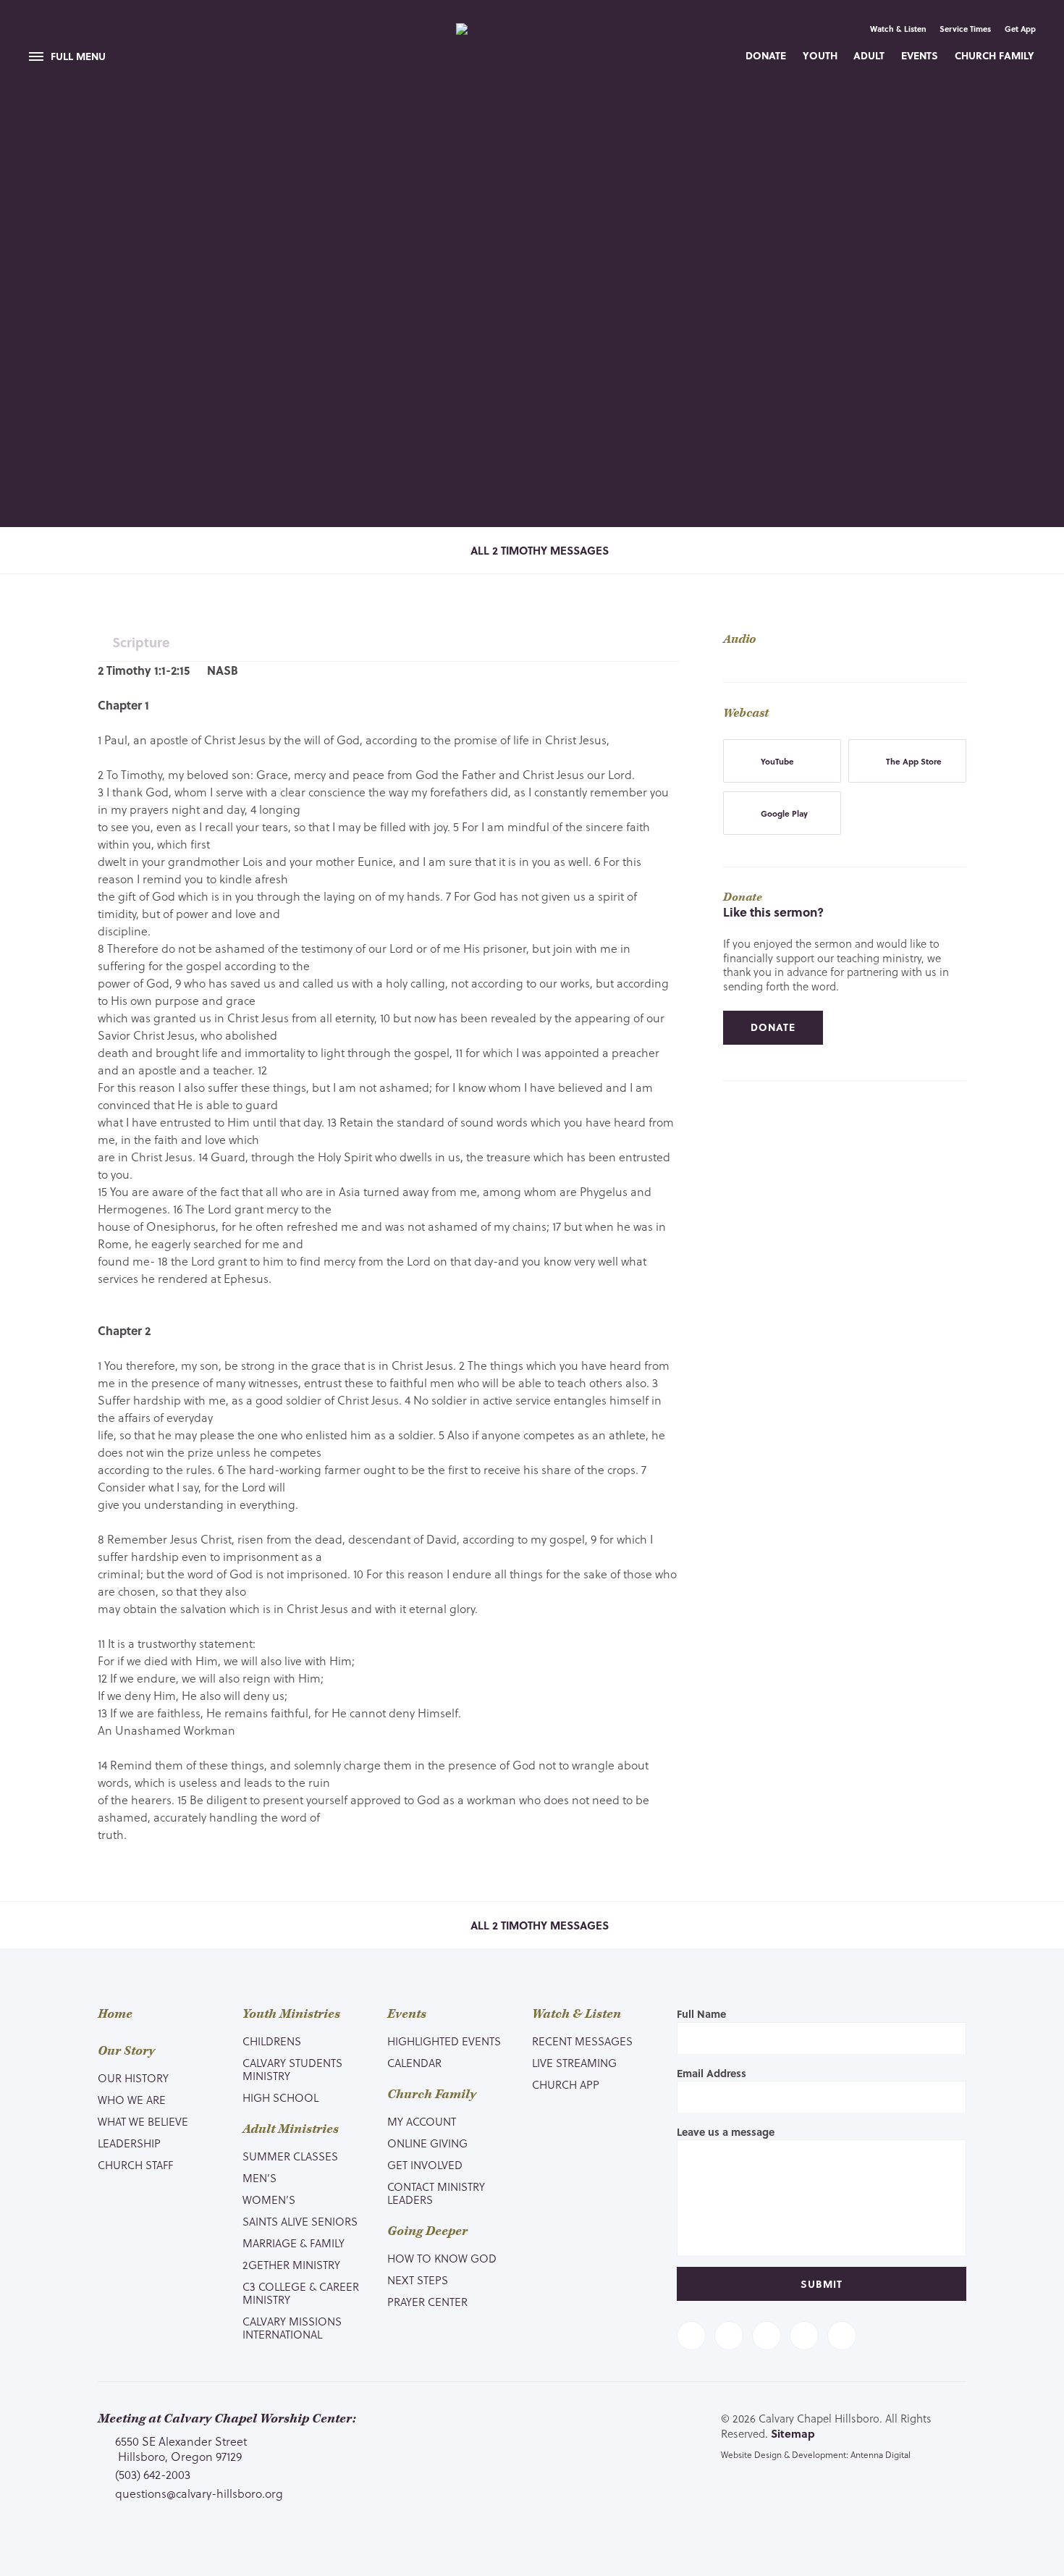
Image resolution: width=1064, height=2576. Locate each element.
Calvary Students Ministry (292, 2069)
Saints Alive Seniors (300, 2221)
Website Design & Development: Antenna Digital (816, 2454)
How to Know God (442, 2258)
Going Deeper (427, 2231)
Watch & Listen (898, 29)
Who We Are (132, 2100)
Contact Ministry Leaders (436, 2193)
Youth (820, 55)
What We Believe (143, 2121)
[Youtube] (767, 2336)
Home (115, 2014)
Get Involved (425, 2165)
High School (280, 2097)
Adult (869, 55)
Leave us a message (726, 2132)
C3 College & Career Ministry (301, 2293)
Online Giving (427, 2143)
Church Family (995, 55)
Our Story (126, 2051)
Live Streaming (574, 2063)
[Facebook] (691, 2336)
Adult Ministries (291, 2129)
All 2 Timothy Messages (538, 550)
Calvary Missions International (292, 2328)
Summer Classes (290, 2156)
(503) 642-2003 (153, 2475)
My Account (422, 2121)
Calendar (414, 2063)
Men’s (259, 2178)
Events (920, 55)
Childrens (272, 2041)
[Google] (842, 2336)
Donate (766, 55)
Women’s (269, 2200)
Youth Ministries (291, 2014)
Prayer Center (427, 2302)
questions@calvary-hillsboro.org (199, 2493)
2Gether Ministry (291, 2265)
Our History (133, 2078)
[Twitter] (729, 2336)
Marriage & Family (294, 2243)
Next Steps (418, 2280)
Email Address (712, 2073)
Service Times (965, 29)
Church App (566, 2084)
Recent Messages (582, 2041)
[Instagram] (804, 2336)
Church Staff (135, 2165)
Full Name (701, 2014)
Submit (822, 2284)
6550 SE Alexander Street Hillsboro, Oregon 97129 (181, 2448)
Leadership (129, 2143)
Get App (1020, 29)
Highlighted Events (444, 2041)
